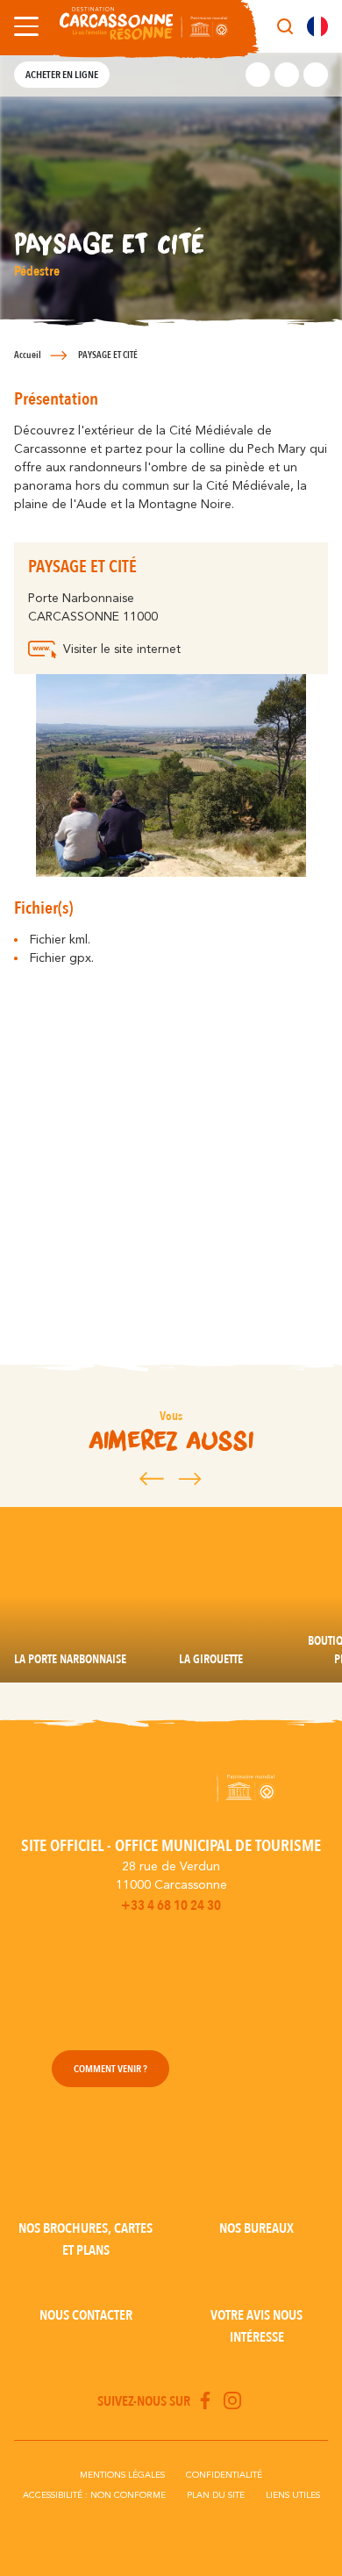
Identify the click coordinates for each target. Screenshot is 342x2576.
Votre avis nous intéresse (256, 2326)
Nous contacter (86, 2315)
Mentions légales (122, 2475)
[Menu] (23, 26)
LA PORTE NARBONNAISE (70, 1659)
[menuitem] (317, 26)
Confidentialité (224, 2475)
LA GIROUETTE (211, 1659)
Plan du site (216, 2495)
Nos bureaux (256, 2228)
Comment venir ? (110, 2069)
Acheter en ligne (62, 75)
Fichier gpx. (62, 958)
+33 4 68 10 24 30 (171, 1905)
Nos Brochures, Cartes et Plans (85, 2239)
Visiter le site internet (122, 649)
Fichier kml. (60, 940)
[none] (317, 26)
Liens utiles (293, 2495)
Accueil (28, 355)
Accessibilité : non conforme (94, 2495)
